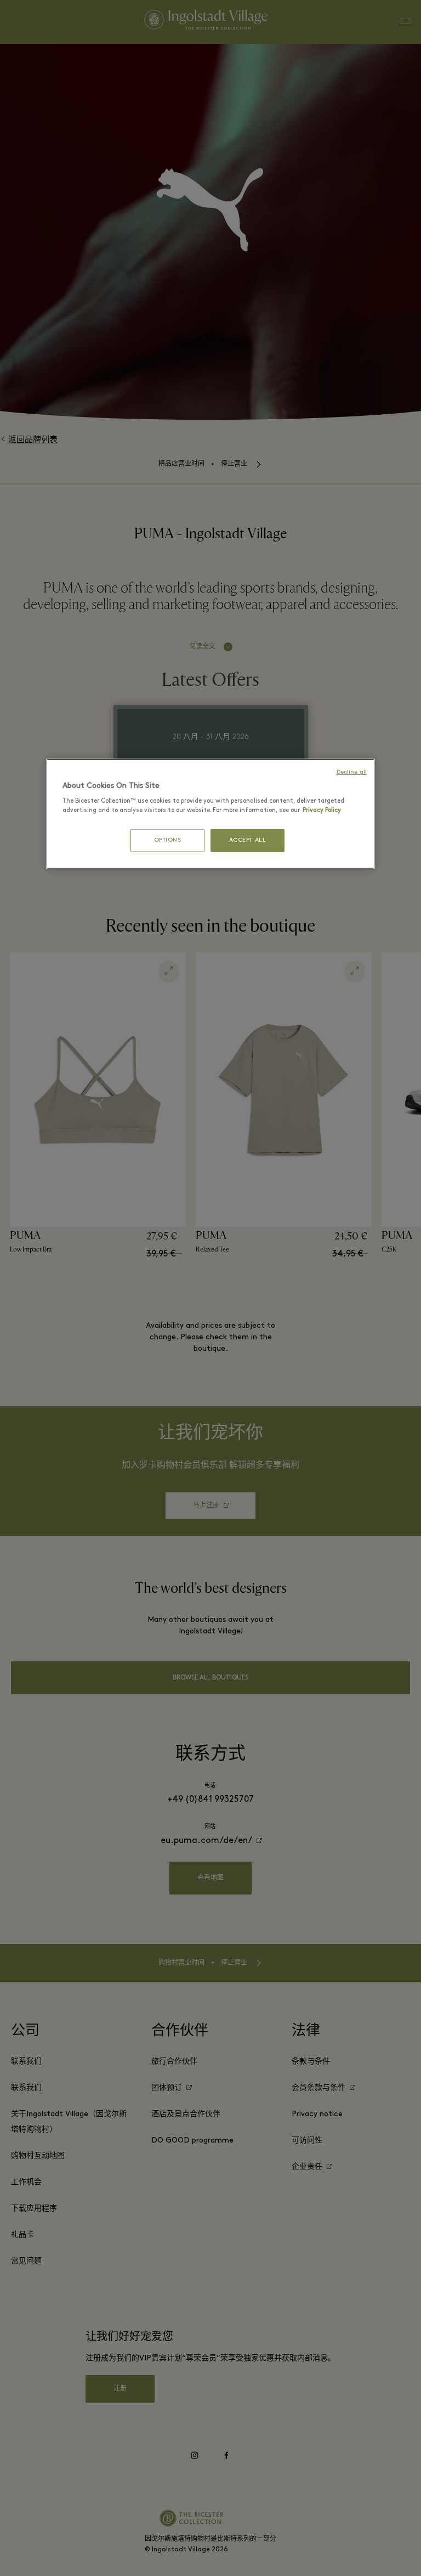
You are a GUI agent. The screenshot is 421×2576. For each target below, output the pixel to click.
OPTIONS (168, 840)
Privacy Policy (322, 810)
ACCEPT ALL (248, 840)
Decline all (352, 772)
